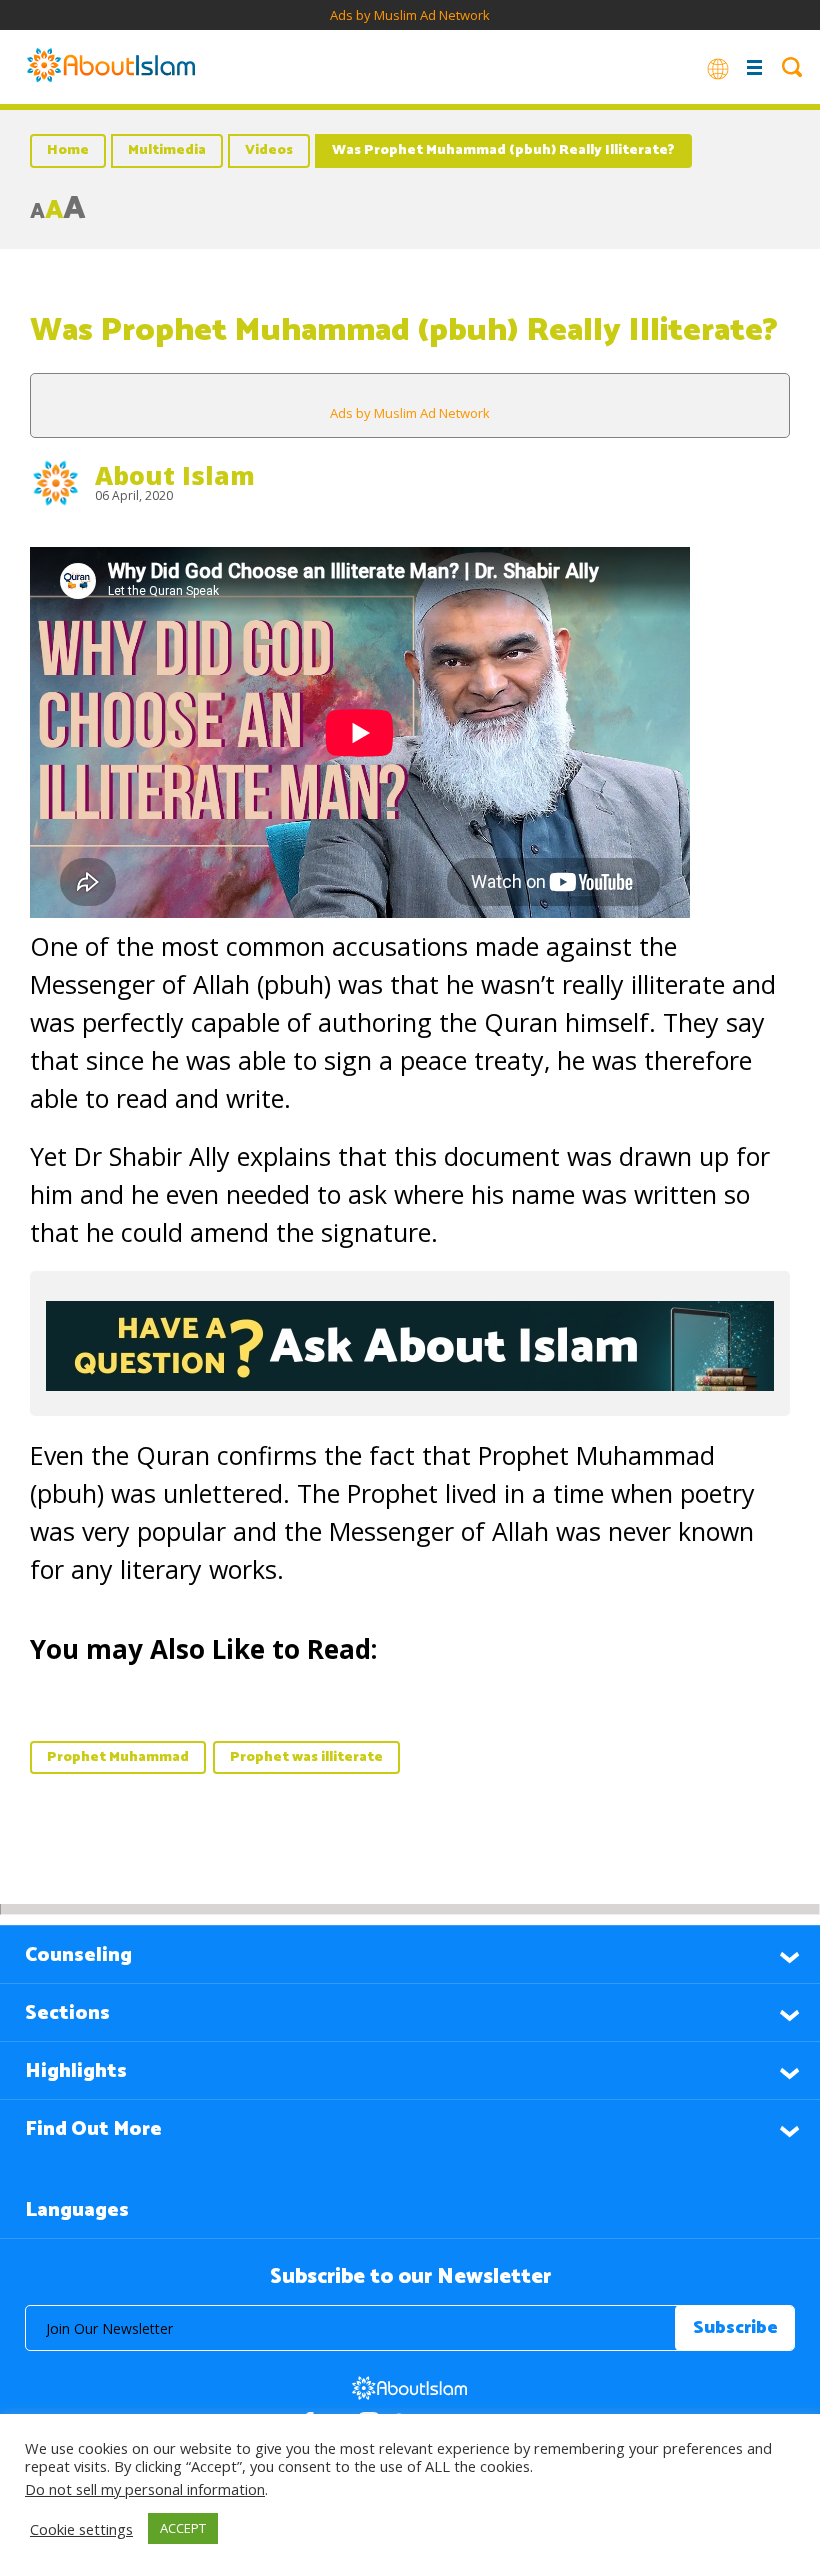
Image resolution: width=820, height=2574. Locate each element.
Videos (269, 150)
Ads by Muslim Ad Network (410, 15)
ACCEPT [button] (183, 2528)
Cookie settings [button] (81, 2529)
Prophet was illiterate (306, 1757)
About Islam (175, 475)
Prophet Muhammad (118, 1757)
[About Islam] (111, 67)
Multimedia (167, 150)
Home (68, 150)
